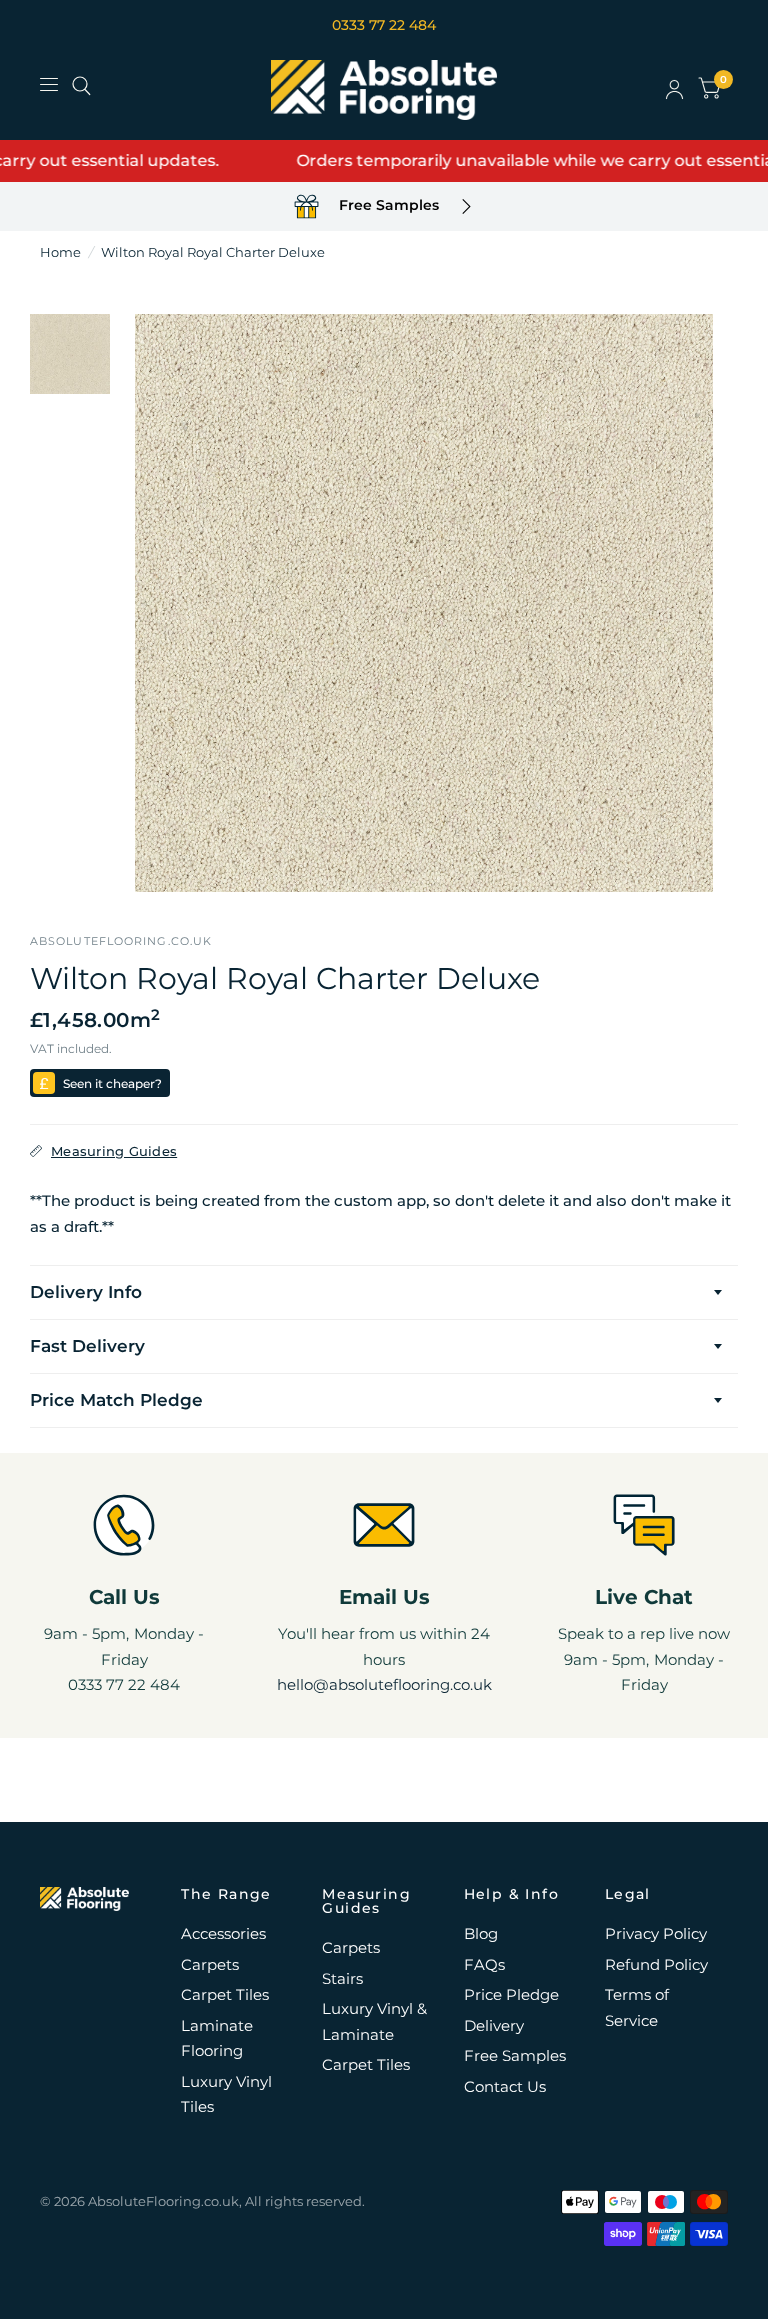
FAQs (484, 1964)
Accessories (223, 1933)
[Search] (81, 86)
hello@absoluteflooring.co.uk (384, 1684)
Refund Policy (656, 1964)
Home (60, 252)
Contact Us (505, 2086)
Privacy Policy (656, 1933)
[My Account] (674, 90)
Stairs (342, 1978)
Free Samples (515, 2055)
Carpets (210, 1964)
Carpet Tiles (225, 1994)
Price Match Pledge (116, 1400)
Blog (481, 1933)
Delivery (494, 2025)
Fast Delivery (87, 1346)
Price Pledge (511, 1994)
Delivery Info (86, 1292)
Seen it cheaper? (112, 1083)
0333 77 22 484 (384, 25)
